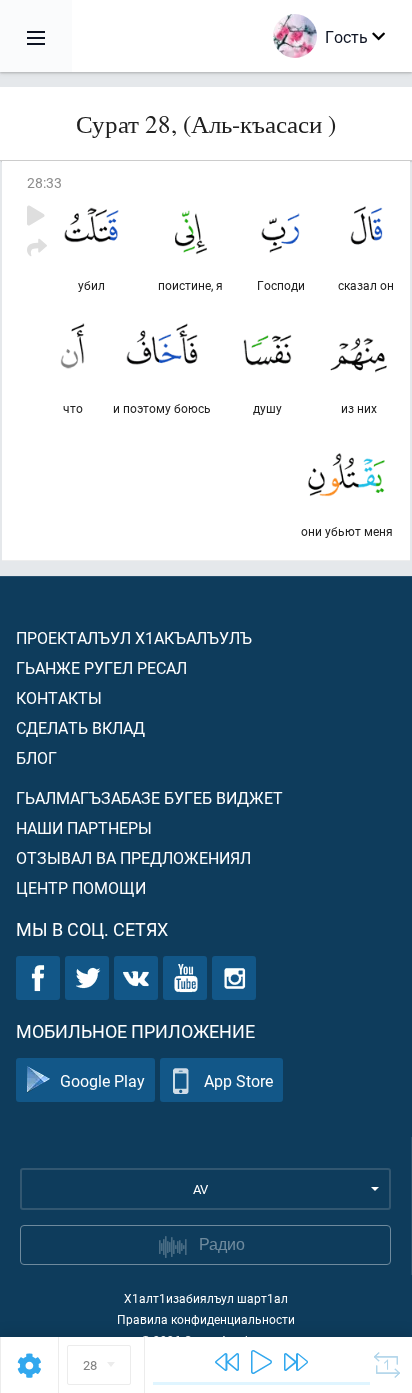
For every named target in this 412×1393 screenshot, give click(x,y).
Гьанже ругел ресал (101, 667)
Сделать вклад (80, 727)
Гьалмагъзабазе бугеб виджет (149, 797)
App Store (238, 1080)
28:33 (44, 182)
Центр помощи (81, 887)
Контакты (59, 697)
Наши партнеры (84, 827)
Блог (36, 757)
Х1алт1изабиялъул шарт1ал (206, 1298)
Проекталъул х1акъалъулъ (134, 637)
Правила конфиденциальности (206, 1319)
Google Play (102, 1080)
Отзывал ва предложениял (133, 857)
